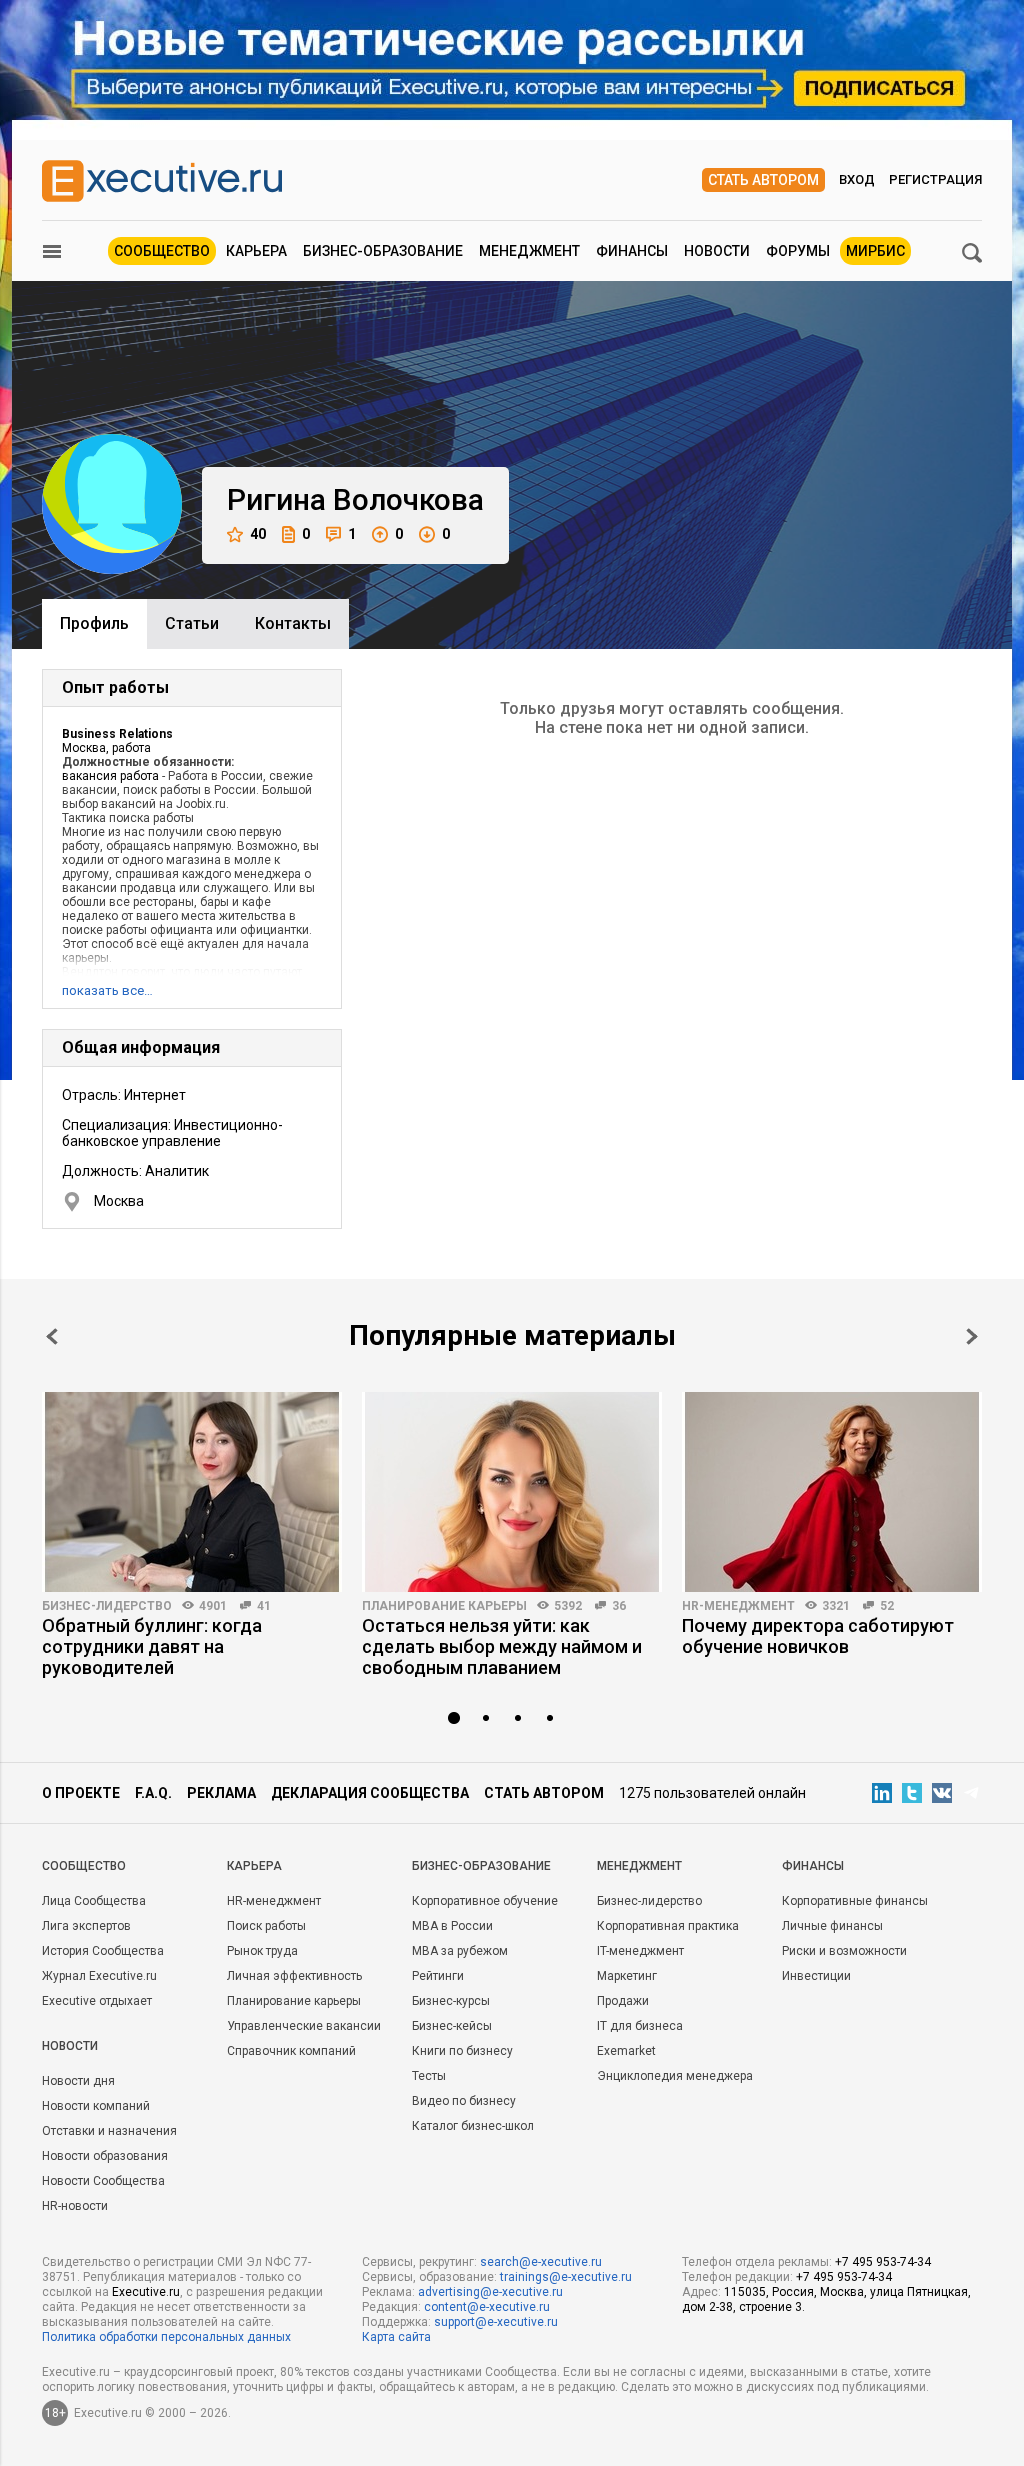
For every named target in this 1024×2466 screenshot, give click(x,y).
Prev (52, 1336)
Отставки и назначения (109, 2131)
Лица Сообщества (94, 1901)
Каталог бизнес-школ (473, 2126)
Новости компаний (96, 2106)
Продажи (623, 2001)
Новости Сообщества (103, 2181)
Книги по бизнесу (462, 2051)
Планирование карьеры (444, 1606)
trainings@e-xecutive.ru (566, 2277)
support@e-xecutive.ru (496, 2322)
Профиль (94, 623)
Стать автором (763, 180)
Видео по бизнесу (464, 2101)
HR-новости (75, 2206)
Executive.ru (146, 2292)
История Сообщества (103, 1951)
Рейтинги (438, 1976)
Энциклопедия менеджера (675, 2076)
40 (258, 534)
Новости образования (105, 2156)
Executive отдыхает (97, 2001)
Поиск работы (266, 1926)
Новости (717, 251)
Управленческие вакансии (304, 2026)
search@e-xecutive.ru (541, 2262)
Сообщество (162, 251)
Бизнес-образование (383, 251)
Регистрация (935, 179)
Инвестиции (816, 1976)
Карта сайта (396, 2337)
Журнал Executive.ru (99, 1976)
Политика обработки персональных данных (166, 2337)
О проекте (81, 1793)
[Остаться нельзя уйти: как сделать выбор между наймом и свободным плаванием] (512, 1492)
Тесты (429, 2076)
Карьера (256, 251)
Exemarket (626, 2051)
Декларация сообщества (370, 1793)
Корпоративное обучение (485, 1901)
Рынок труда (262, 1951)
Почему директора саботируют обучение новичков (818, 1636)
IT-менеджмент (640, 1951)
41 (264, 1606)
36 (619, 1606)
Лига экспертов (86, 1926)
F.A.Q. (153, 1793)
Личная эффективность (294, 1976)
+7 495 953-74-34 (883, 2262)
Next (972, 1336)
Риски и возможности (844, 1951)
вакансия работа (110, 776)
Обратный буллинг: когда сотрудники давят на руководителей (152, 1646)
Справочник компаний (291, 2051)
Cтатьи (192, 623)
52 (887, 1606)
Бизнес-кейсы (452, 2026)
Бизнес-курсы (451, 2001)
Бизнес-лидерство (107, 1606)
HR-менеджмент (738, 1606)
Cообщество (84, 1866)
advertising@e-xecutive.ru (490, 2292)
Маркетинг (627, 1976)
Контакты (293, 623)
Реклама (221, 1793)
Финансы (632, 251)
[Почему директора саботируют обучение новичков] (832, 1492)
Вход (857, 179)
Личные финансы (832, 1926)
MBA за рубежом (460, 1951)
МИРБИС (875, 251)
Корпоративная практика (668, 1926)
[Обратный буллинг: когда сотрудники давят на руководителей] (192, 1492)
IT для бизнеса (640, 2026)
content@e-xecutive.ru (487, 2307)
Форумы (798, 251)
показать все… (107, 990)
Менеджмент (529, 251)
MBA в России (452, 1926)
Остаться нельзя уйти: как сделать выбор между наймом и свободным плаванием (502, 1646)
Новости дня (78, 2081)
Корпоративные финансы (855, 1901)
